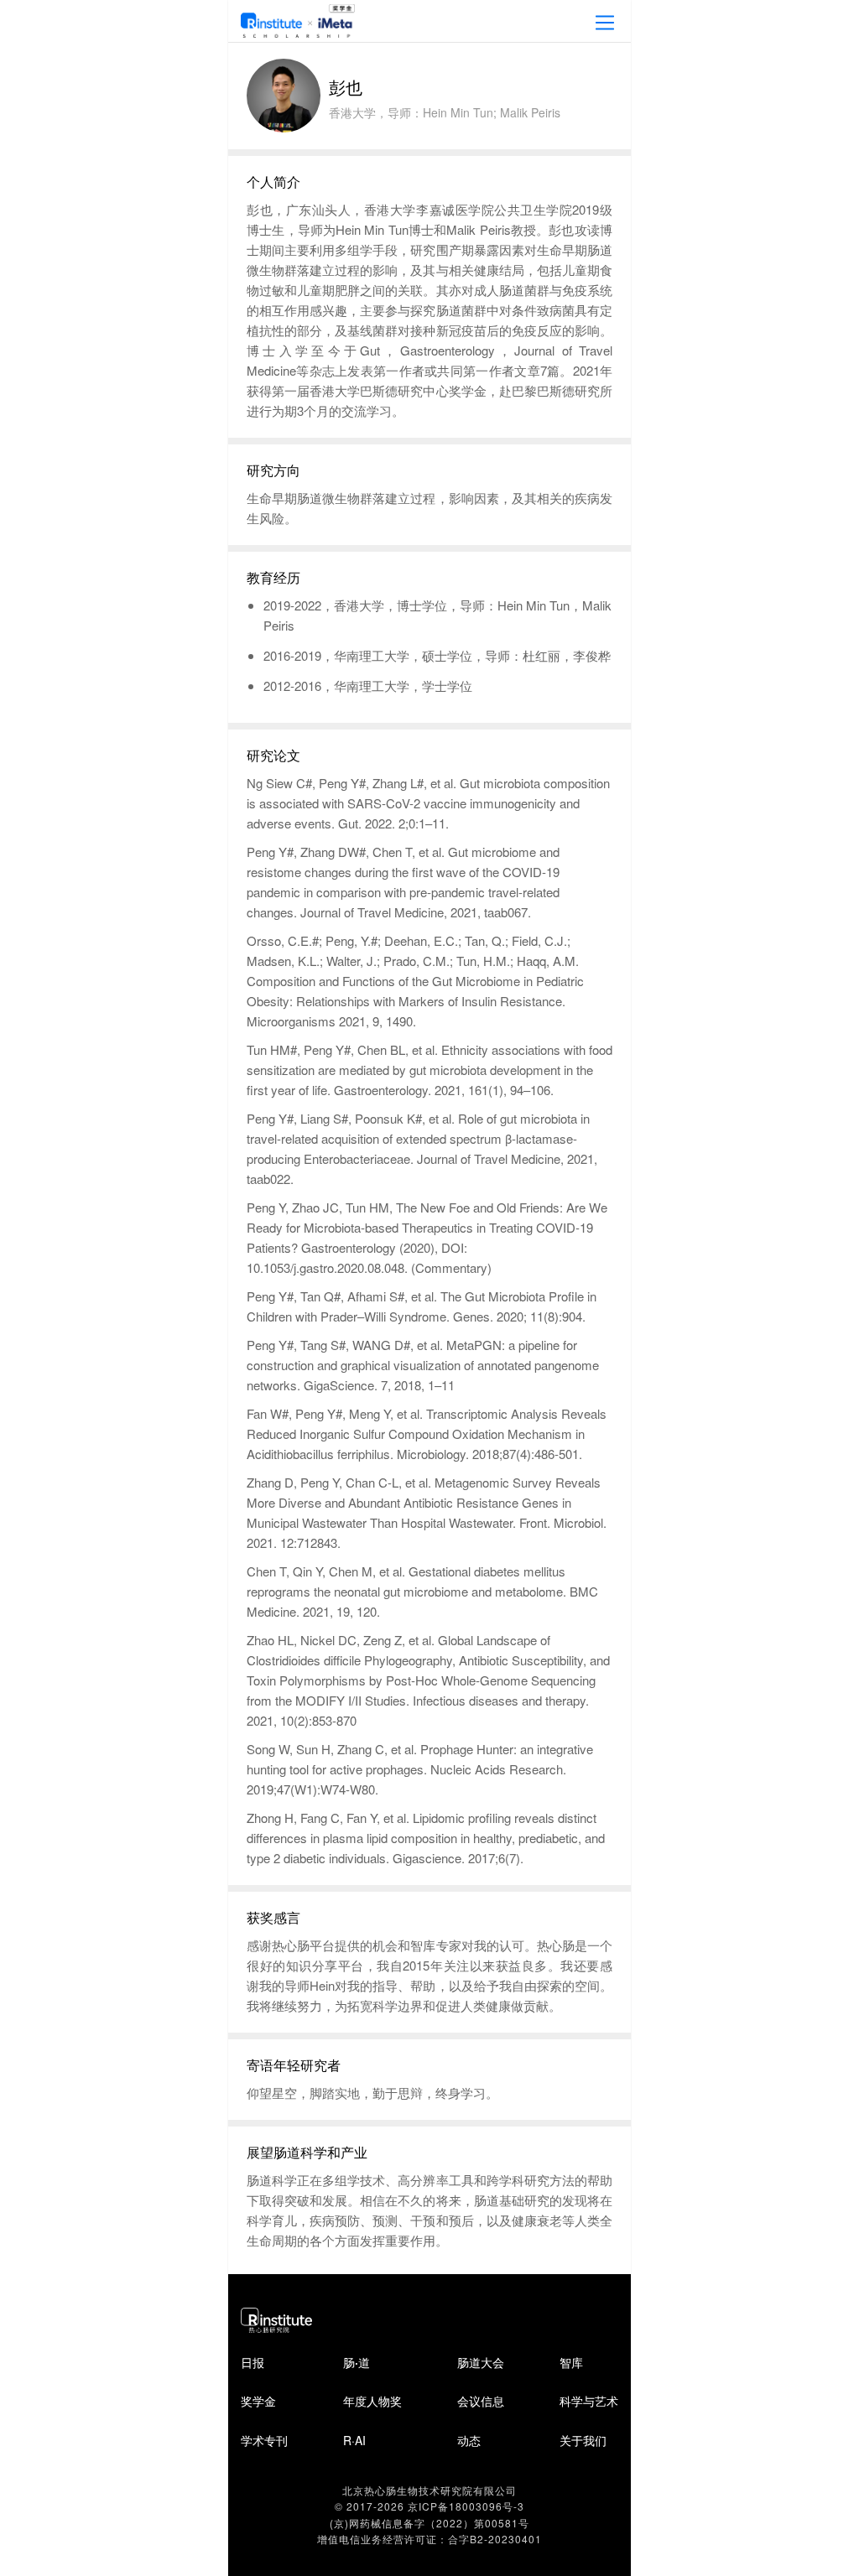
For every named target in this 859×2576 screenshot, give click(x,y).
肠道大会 (481, 2362)
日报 (252, 2362)
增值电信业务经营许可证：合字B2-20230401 (429, 2539)
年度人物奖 (372, 2401)
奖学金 (258, 2401)
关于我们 (583, 2440)
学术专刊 (264, 2440)
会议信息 (481, 2401)
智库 (571, 2362)
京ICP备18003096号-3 (466, 2506)
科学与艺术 (589, 2401)
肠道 (357, 2362)
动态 (469, 2440)
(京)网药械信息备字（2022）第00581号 (429, 2523)
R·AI (354, 2440)
